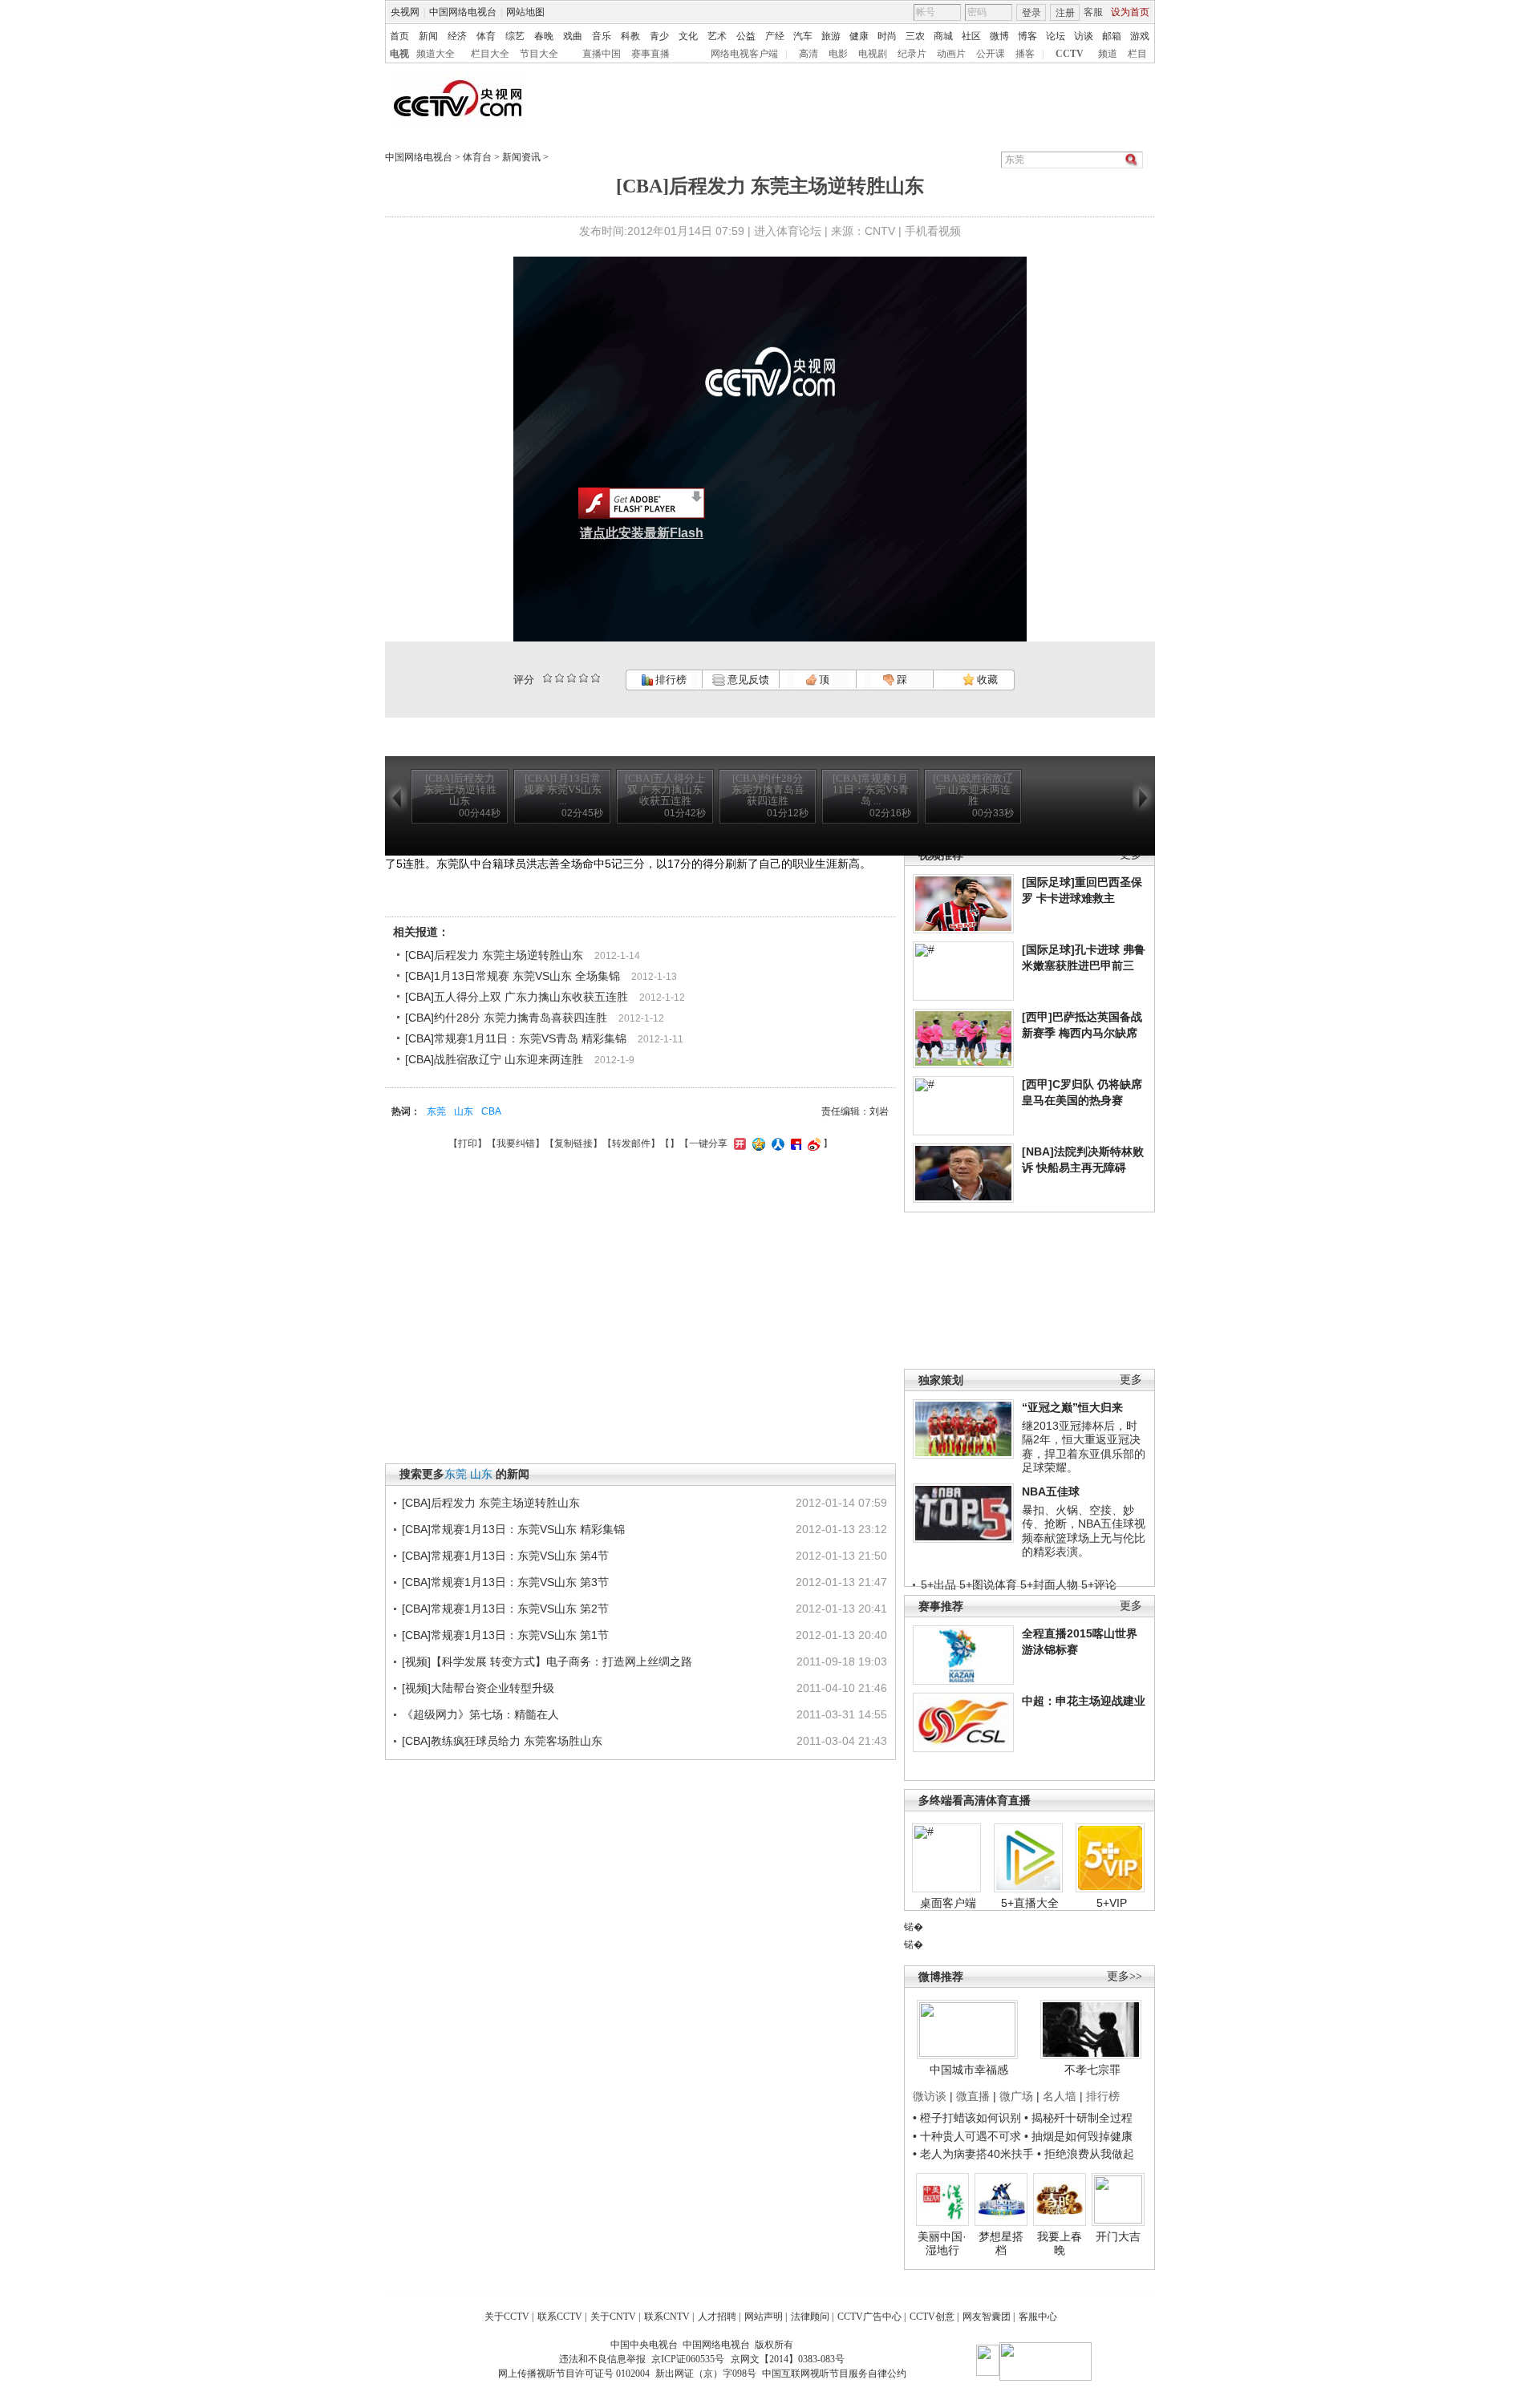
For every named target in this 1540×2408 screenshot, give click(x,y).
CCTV (1070, 54)
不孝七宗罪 (1092, 2070)
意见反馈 (747, 680)
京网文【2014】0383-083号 (788, 2359)
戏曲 (573, 36)
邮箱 (1112, 36)
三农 (915, 36)
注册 (1065, 13)
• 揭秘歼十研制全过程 (1078, 2118)
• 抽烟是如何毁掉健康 (1078, 2136)
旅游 (831, 36)
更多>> (1125, 1976)
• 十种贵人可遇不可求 (969, 2136)
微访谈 (930, 2096)
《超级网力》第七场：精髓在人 (480, 1714)
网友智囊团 (987, 2317)
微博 (999, 36)
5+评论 (1099, 1584)
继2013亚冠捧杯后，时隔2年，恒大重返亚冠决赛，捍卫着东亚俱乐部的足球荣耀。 (1084, 1447)
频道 (1108, 54)
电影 (838, 54)
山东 (464, 1111)
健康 (859, 36)
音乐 (602, 36)
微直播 (973, 2096)
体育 (486, 36)
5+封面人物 (1049, 1584)
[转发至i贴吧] (794, 1143)
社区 (971, 36)
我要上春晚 (1060, 2244)
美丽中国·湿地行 (942, 2244)
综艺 (515, 36)
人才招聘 (717, 2317)
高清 (808, 54)
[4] (559, 678)
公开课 (991, 54)
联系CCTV (560, 2317)
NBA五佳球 (1051, 1491)
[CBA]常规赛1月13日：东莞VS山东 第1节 (505, 1635)
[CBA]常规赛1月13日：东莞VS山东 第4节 (505, 1556)
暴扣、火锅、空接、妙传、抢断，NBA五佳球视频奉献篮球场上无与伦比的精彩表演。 (1084, 1531)
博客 (1027, 36)
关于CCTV (507, 2317)
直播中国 (602, 54)
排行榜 (670, 680)
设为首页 (1130, 12)
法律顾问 (810, 2317)
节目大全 (539, 54)
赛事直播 (650, 54)
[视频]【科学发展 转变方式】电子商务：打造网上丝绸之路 (547, 1661)
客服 (1093, 12)
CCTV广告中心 (869, 2317)
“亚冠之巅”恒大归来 (1072, 1407)
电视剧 (873, 54)
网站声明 (764, 2317)
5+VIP (1112, 1903)
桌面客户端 (948, 1903)
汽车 (803, 36)
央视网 (405, 12)
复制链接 (573, 1143)
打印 (468, 1143)
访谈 (1084, 36)
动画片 (951, 54)
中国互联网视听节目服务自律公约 (834, 2374)
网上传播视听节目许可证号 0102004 (574, 2374)
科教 (630, 36)
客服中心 (1038, 2317)
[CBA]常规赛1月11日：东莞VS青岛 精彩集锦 (516, 1038)
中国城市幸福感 (969, 2070)
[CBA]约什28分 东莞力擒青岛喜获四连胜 (506, 1018)
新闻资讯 (521, 157)
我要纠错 (516, 1143)
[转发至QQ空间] (757, 1143)
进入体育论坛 (788, 231)
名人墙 (1060, 2096)
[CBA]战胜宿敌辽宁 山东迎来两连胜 (494, 1059)
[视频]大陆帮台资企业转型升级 (478, 1688)
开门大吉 (1118, 2236)
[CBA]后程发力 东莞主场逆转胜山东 (494, 955)
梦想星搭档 (1001, 2244)
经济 (457, 36)
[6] (571, 678)
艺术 (717, 36)
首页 (399, 36)
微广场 (1016, 2096)
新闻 (428, 36)
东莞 (436, 1111)
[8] (584, 678)
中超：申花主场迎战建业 (1084, 1701)
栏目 (1137, 54)
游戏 (1140, 36)
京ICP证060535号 (688, 2359)
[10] (596, 678)
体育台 (477, 157)
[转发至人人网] (776, 1143)
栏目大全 (490, 54)
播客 (1025, 54)
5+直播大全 (1030, 1903)
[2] (547, 678)
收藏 (986, 680)
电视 (399, 54)
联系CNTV (667, 2317)
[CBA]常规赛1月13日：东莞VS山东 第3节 (505, 1582)
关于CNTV (613, 2317)
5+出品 (938, 1584)
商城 (943, 36)
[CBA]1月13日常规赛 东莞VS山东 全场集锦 (513, 976)
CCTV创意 (932, 2317)
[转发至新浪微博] (812, 1143)
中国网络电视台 (463, 12)
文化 (688, 36)
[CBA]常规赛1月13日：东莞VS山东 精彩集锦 (513, 1529)
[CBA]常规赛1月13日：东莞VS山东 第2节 (505, 1609)
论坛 (1056, 36)
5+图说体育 (988, 1584)
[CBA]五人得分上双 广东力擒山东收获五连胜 (517, 997)
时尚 (887, 36)
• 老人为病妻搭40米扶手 (973, 2154)
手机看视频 (933, 231)
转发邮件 (631, 1143)
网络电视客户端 (744, 54)
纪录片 (912, 54)
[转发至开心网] (738, 1143)
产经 (775, 36)
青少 (659, 36)
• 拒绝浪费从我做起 (1086, 2154)
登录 (1031, 13)
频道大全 (436, 54)
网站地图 (525, 12)
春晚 (544, 36)
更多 (1131, 1380)
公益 (746, 36)
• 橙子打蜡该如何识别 (967, 2118)
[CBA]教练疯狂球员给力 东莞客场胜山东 (502, 1741)
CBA (491, 1111)
